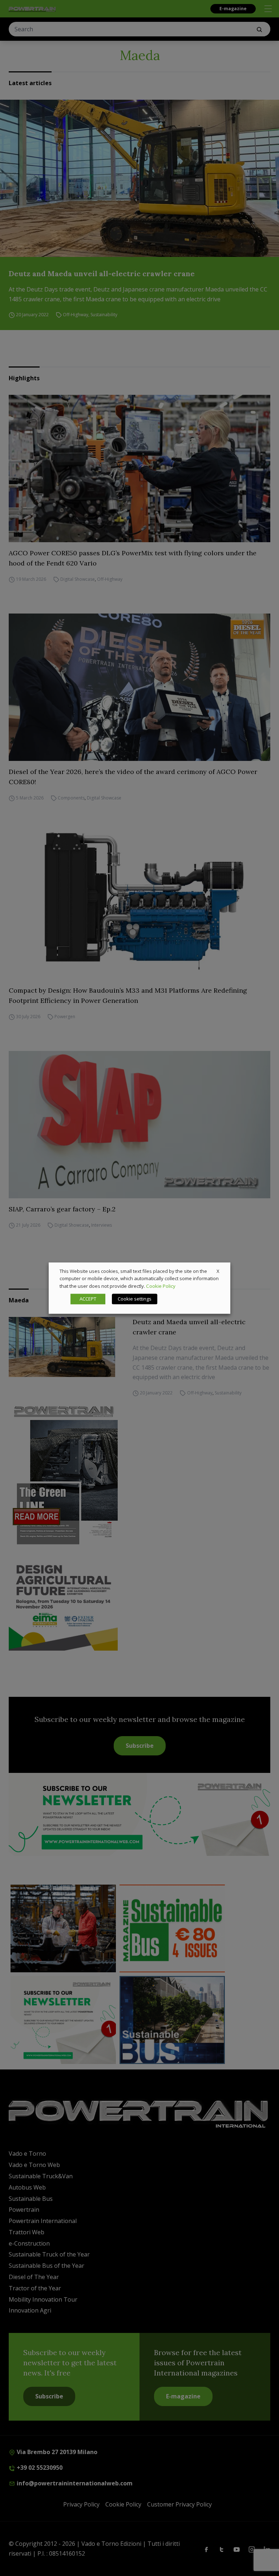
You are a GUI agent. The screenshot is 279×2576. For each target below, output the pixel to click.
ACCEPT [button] (88, 1299)
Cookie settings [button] (135, 1299)
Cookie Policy (161, 1286)
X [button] (218, 1271)
